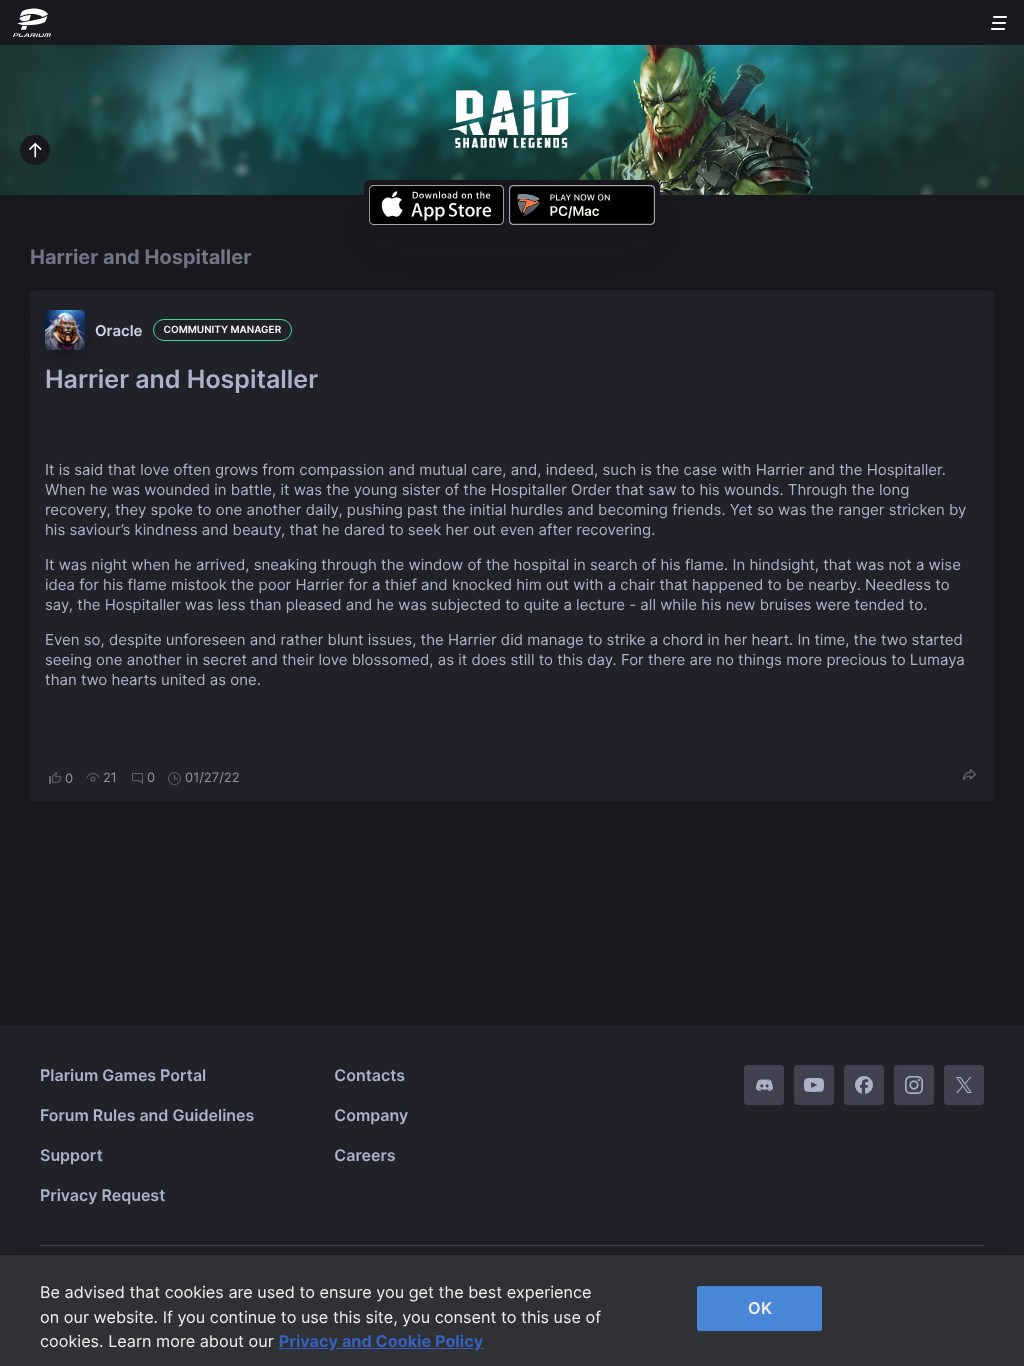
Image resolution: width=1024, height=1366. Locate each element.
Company (371, 1115)
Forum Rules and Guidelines (147, 1115)
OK (760, 1308)
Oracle (119, 330)
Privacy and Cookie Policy (381, 1341)
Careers (364, 1155)
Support (71, 1155)
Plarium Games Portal (123, 1075)
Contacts (369, 1075)
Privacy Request (102, 1195)
